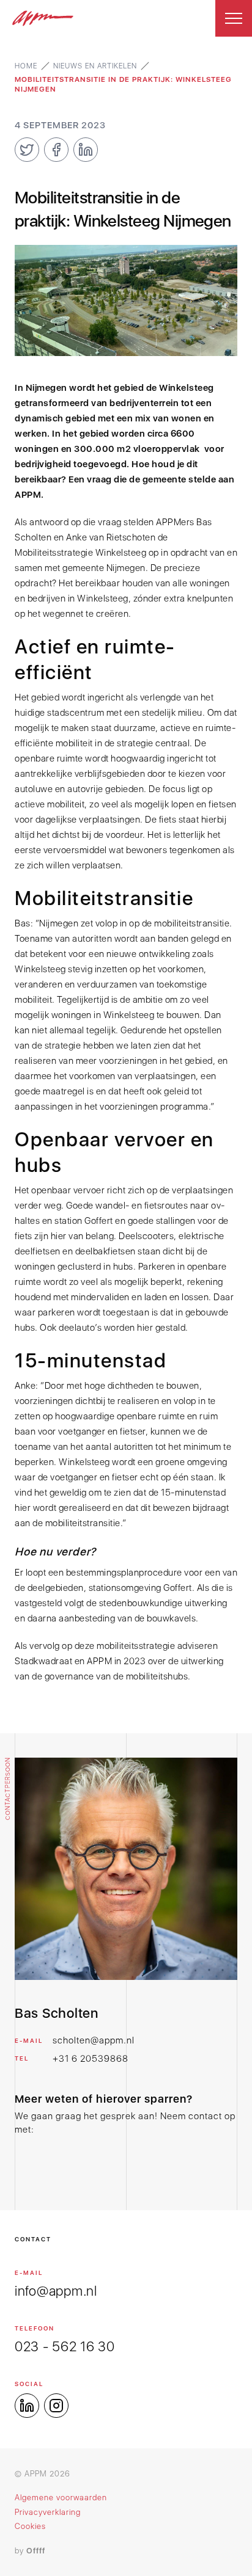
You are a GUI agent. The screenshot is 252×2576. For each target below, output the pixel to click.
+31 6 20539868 (91, 2059)
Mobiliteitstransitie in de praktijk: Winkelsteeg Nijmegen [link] (123, 84)
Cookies (30, 2526)
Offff (36, 2551)
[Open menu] (234, 18)
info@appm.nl (56, 2291)
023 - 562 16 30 (65, 2346)
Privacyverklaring (48, 2512)
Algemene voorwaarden (61, 2498)
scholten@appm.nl (94, 2040)
